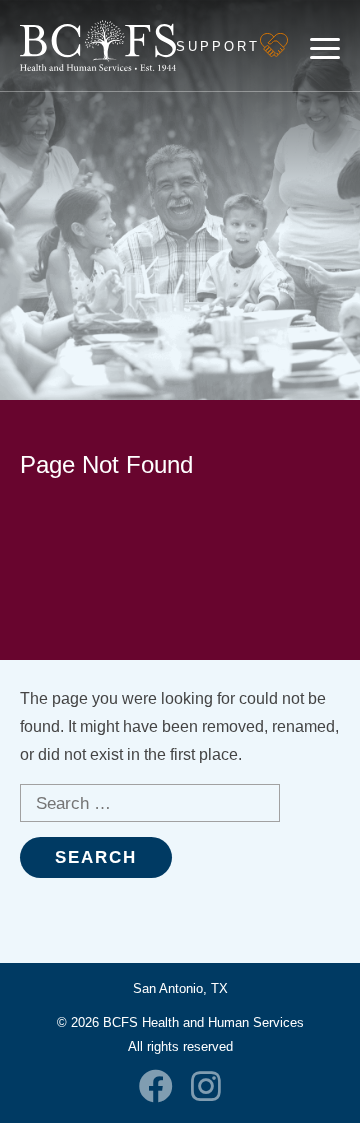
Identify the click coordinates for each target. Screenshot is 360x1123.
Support (218, 46)
